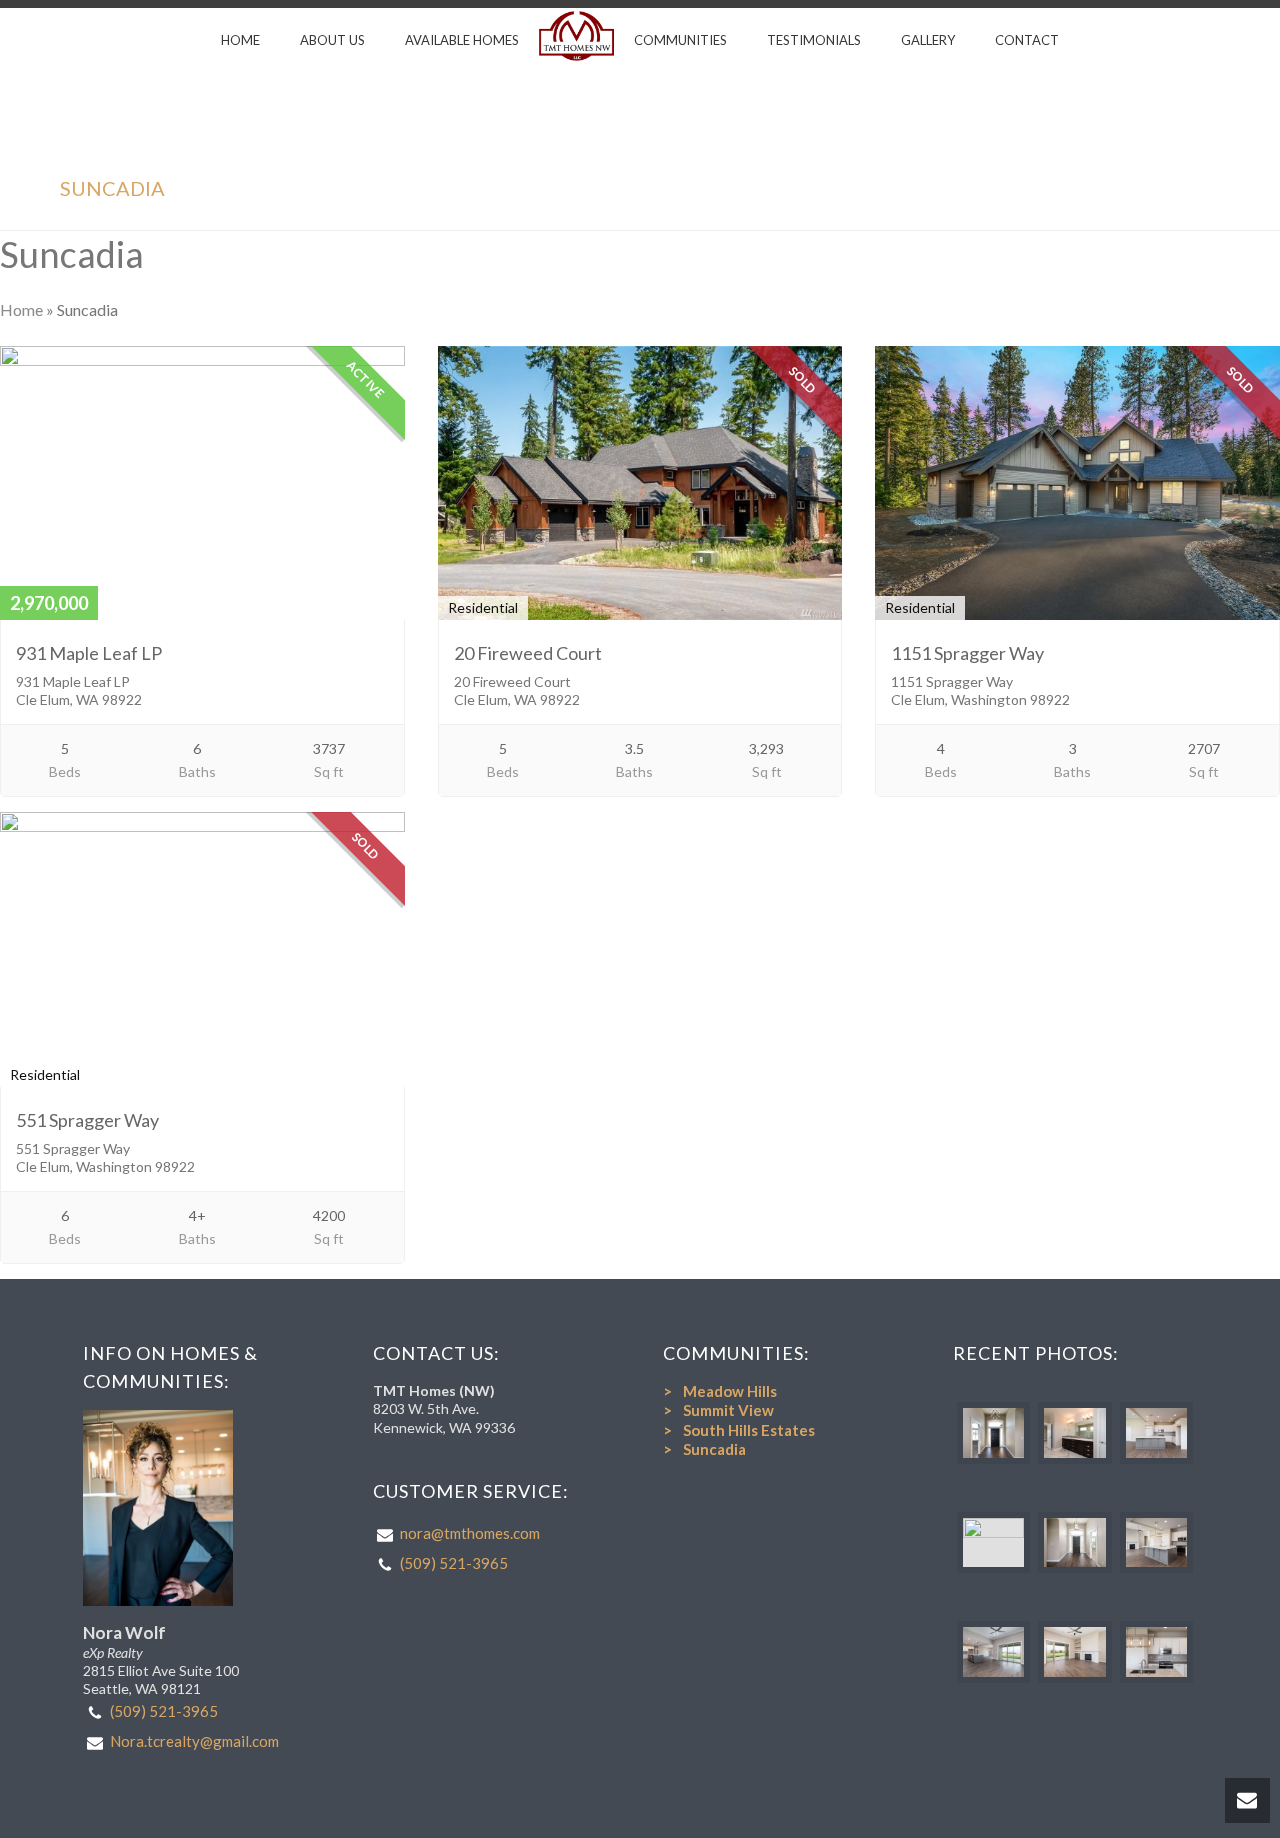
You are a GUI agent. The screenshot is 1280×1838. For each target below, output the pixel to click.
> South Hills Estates (739, 1430)
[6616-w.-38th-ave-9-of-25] (1074, 1652)
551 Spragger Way (87, 1120)
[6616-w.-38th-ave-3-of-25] (993, 1543)
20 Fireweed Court (528, 653)
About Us (332, 40)
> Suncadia (704, 1449)
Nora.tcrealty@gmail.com (194, 1741)
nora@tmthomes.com (470, 1533)
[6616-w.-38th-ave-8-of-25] (1156, 1543)
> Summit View (718, 1410)
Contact (1027, 40)
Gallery (928, 40)
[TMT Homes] (576, 35)
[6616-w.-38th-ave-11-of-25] (1156, 1652)
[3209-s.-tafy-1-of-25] (993, 1433)
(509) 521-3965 (164, 1711)
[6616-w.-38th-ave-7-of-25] (1156, 1433)
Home (240, 40)
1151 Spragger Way (967, 653)
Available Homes (462, 40)
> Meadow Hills (720, 1391)
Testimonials (814, 40)
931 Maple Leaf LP (89, 653)
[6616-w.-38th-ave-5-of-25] (993, 1652)
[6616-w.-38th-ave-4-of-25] (1074, 1543)
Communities (680, 40)
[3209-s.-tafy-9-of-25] (1074, 1433)
